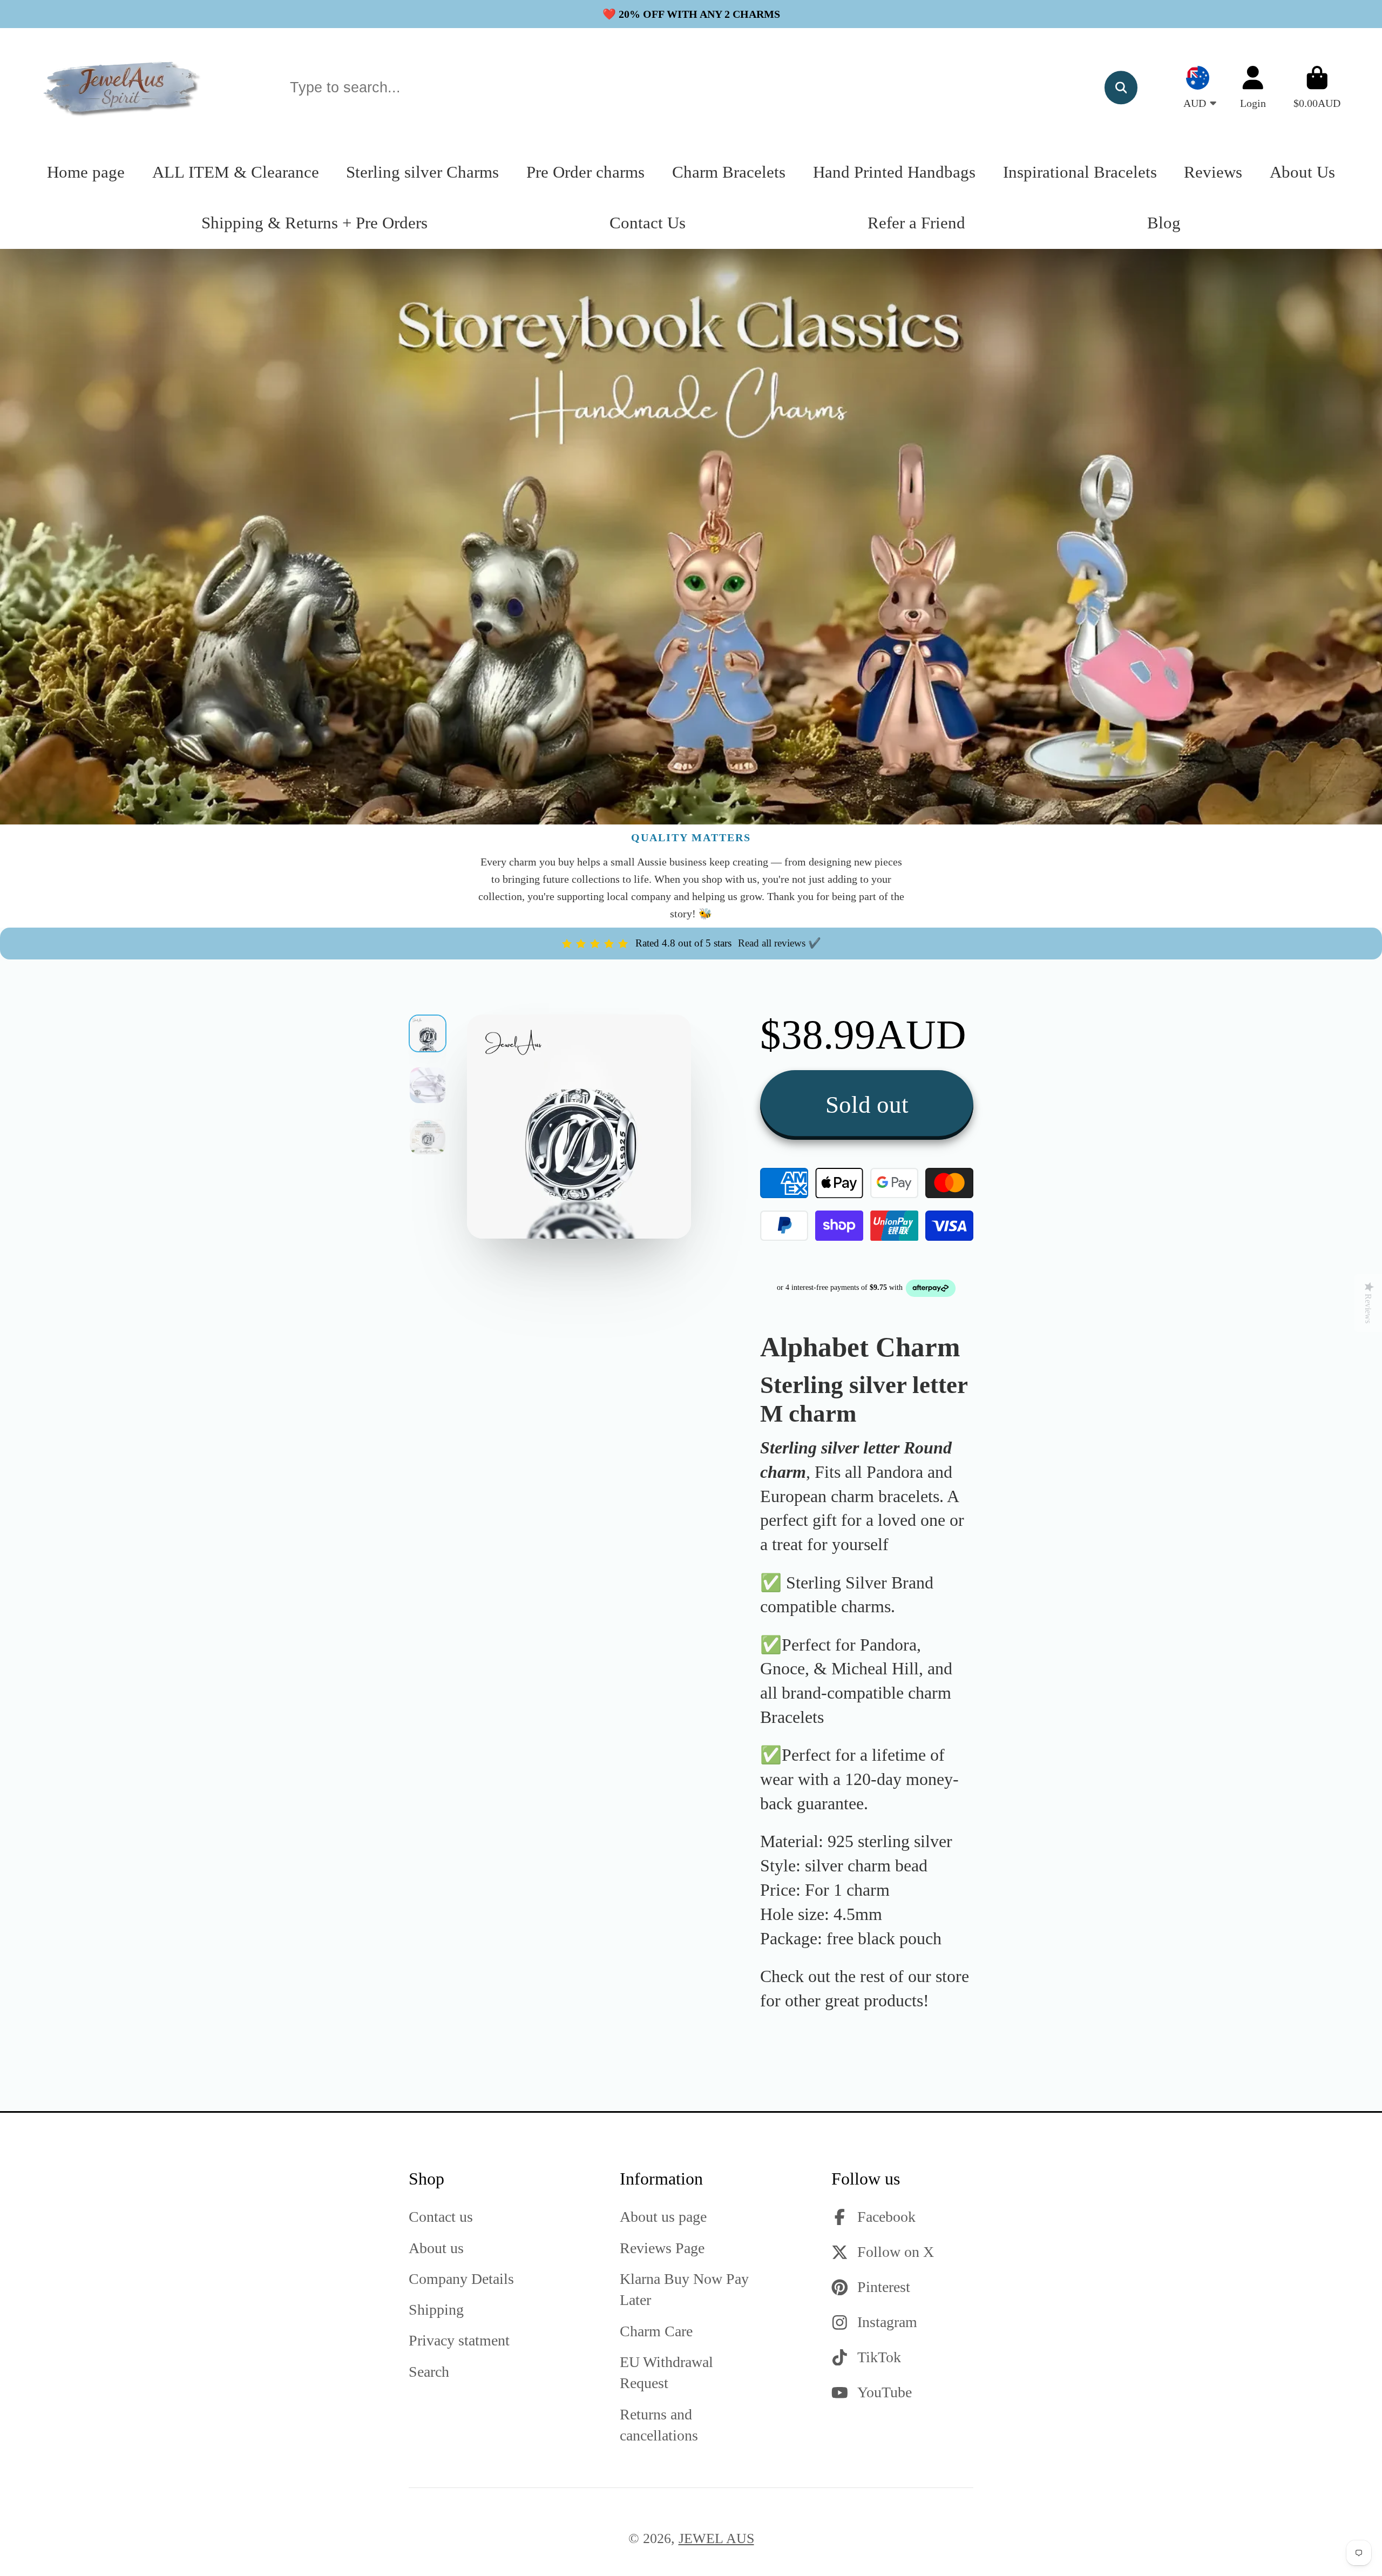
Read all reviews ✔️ (780, 943)
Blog (1164, 223)
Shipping (436, 2310)
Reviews (1213, 172)
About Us (1302, 172)
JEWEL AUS (716, 2538)
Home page (86, 172)
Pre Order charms (585, 172)
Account (1253, 87)
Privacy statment (459, 2340)
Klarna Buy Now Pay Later (684, 2289)
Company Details (461, 2279)
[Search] (1121, 87)
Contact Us (648, 223)
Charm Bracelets (729, 172)
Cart (1317, 87)
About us (436, 2248)
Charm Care (656, 2331)
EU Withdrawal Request (666, 2372)
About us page (663, 2217)
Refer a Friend (916, 223)
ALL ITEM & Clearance (236, 172)
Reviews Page (662, 2248)
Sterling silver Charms (422, 172)
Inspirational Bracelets (1080, 172)
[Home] (123, 87)
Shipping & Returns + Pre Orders (314, 223)
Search (429, 2372)
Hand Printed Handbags (894, 172)
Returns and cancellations (659, 2425)
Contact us (441, 2217)
